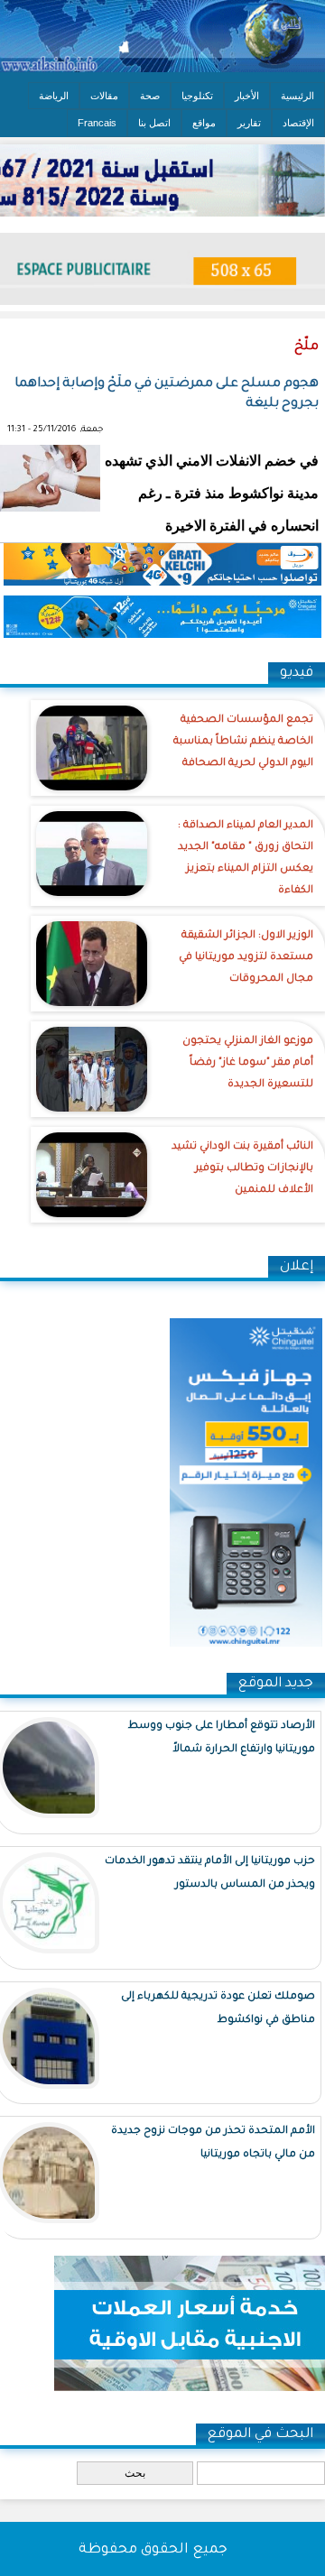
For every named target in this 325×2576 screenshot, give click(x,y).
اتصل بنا (154, 123)
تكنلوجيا (197, 96)
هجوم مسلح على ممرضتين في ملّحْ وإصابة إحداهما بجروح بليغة (167, 394)
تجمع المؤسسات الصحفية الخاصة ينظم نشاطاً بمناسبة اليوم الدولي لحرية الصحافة (243, 742)
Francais (97, 123)
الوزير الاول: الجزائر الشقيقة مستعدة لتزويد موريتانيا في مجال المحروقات (246, 958)
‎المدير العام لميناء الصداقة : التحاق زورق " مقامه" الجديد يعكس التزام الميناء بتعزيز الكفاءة (246, 859)
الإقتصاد (298, 123)
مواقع (204, 123)
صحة (150, 96)
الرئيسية (297, 96)
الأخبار (247, 96)
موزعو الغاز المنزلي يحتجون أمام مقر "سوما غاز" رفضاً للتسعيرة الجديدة (248, 1063)
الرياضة (54, 96)
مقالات (104, 96)
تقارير (249, 123)
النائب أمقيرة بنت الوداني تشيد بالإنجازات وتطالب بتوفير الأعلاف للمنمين (242, 1169)
